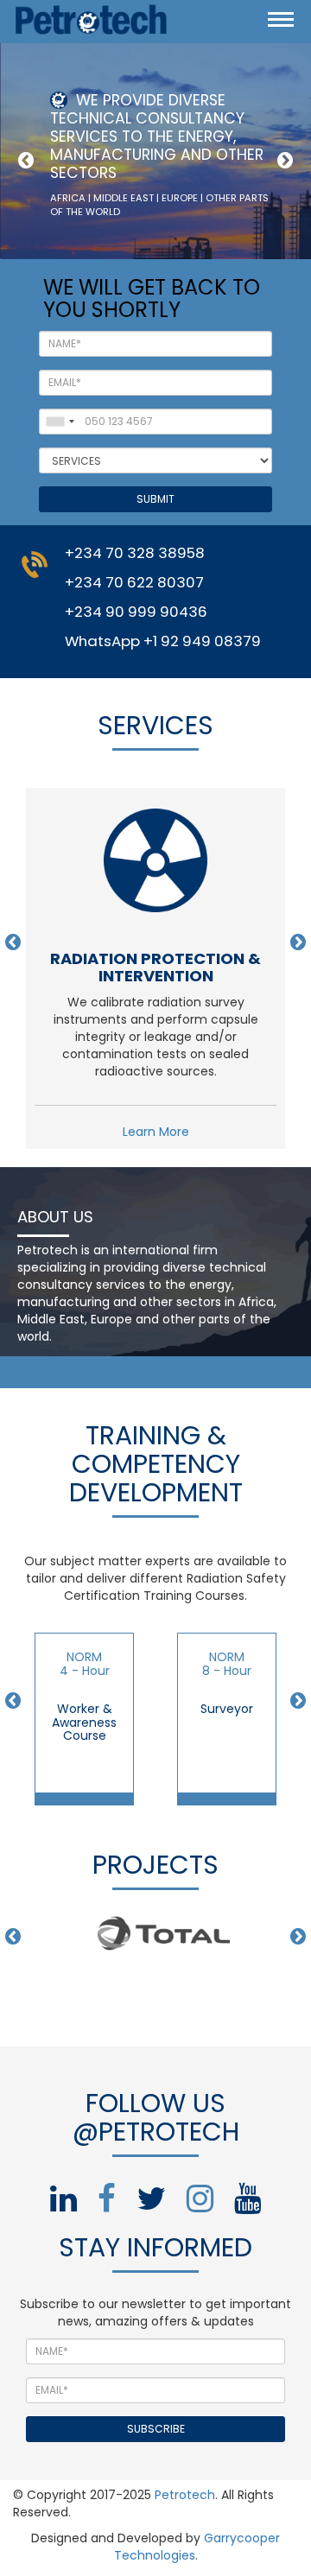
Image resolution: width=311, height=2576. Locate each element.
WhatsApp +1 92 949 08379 (163, 641)
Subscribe (156, 2429)
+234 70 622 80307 (134, 582)
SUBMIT (155, 499)
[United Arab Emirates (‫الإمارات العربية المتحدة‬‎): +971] (60, 422)
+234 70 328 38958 (135, 553)
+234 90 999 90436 (136, 612)
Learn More (156, 1132)
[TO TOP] (227, 2556)
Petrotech (185, 2495)
